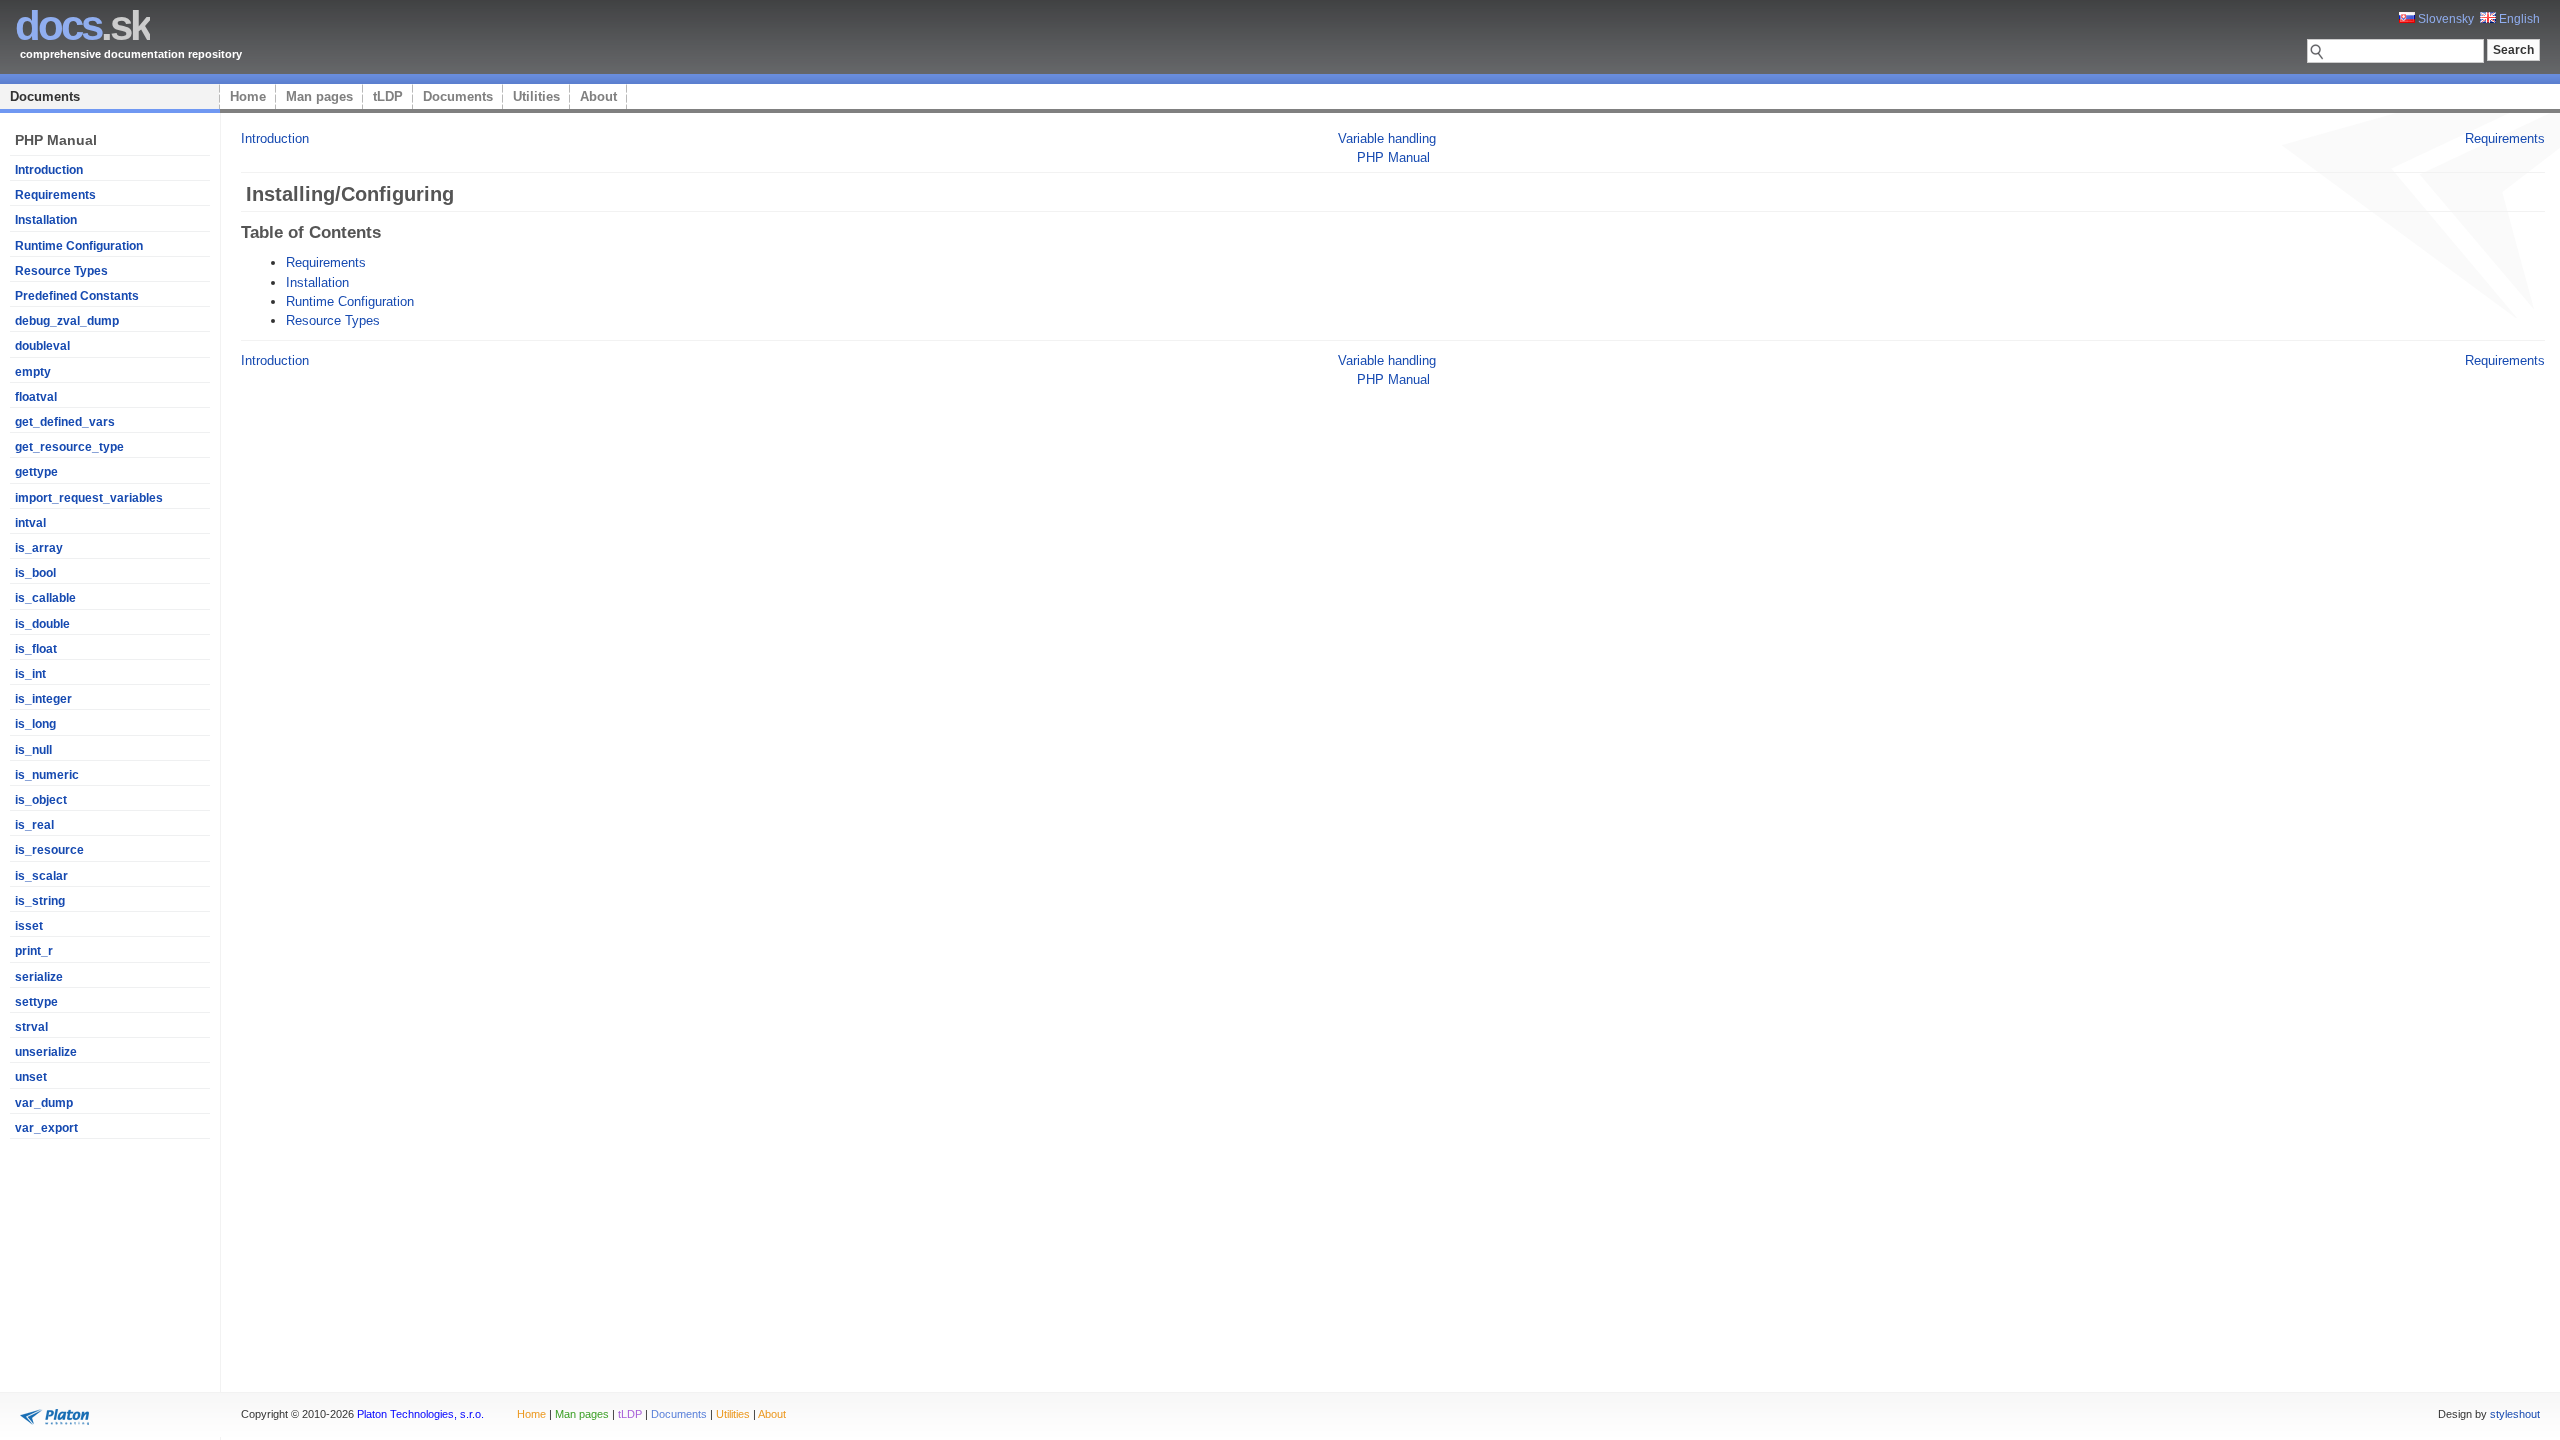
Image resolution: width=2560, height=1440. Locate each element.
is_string (40, 901)
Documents (45, 96)
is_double (42, 624)
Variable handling (1387, 138)
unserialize (46, 1052)
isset (29, 926)
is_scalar (41, 876)
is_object (41, 800)
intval (30, 523)
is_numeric (47, 775)
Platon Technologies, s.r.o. (420, 1414)
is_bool (35, 573)
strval (31, 1027)
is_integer (43, 699)
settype (36, 1002)
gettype (36, 472)
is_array (39, 548)
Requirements (55, 195)
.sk (82, 25)
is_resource (49, 850)
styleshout (2515, 1414)
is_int (30, 674)
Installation (46, 220)
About (598, 96)
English (2518, 19)
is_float (36, 649)
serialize (39, 977)
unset (31, 1077)
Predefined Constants (77, 296)
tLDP (388, 96)
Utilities (536, 96)
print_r (34, 951)
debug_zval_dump (67, 321)
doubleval (42, 346)
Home (248, 96)
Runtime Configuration (79, 246)
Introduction (49, 170)
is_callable (45, 598)
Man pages (319, 96)
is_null (33, 750)
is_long (35, 724)
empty (33, 372)
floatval (36, 397)
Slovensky (2444, 19)
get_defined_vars (65, 422)
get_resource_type (69, 447)
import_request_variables (89, 498)
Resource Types (61, 271)
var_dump (44, 1103)
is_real (34, 825)
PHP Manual (1393, 157)
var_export (46, 1128)
